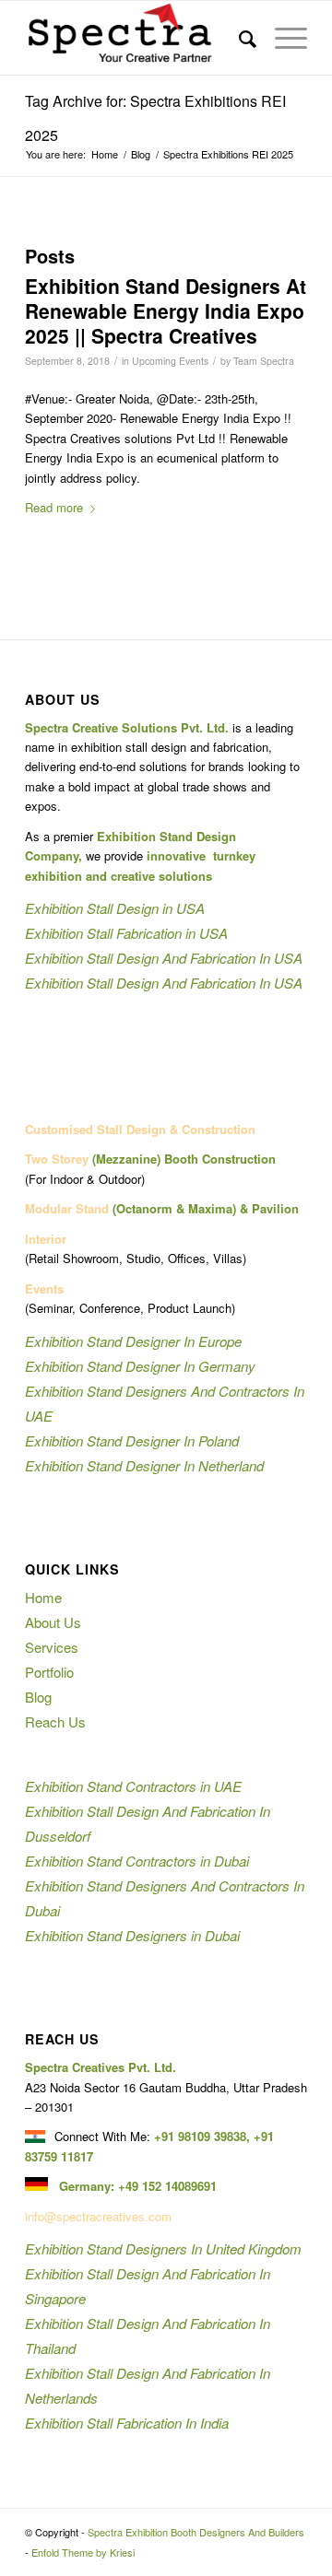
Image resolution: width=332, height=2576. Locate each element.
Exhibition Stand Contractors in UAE (133, 1786)
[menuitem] (238, 38)
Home (43, 1597)
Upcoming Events (170, 361)
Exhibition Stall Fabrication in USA (126, 933)
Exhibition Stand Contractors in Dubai (137, 1861)
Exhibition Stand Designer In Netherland (144, 1465)
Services (52, 1647)
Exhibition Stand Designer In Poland (132, 1440)
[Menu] (282, 38)
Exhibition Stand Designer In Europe (133, 1341)
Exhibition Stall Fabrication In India (127, 2423)
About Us (53, 1622)
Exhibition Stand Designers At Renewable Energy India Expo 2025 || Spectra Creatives (166, 311)
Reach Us (55, 1721)
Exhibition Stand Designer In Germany (140, 1366)
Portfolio (49, 1672)
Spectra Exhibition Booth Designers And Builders (196, 2532)
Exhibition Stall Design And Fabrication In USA (164, 958)
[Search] (238, 38)
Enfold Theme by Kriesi (83, 2552)
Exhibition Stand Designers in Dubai (132, 1935)
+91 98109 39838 (200, 2136)
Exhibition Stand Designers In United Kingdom (163, 2248)
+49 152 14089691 (167, 2186)
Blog (38, 1697)
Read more (54, 507)
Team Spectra (264, 361)
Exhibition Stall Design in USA (115, 908)
